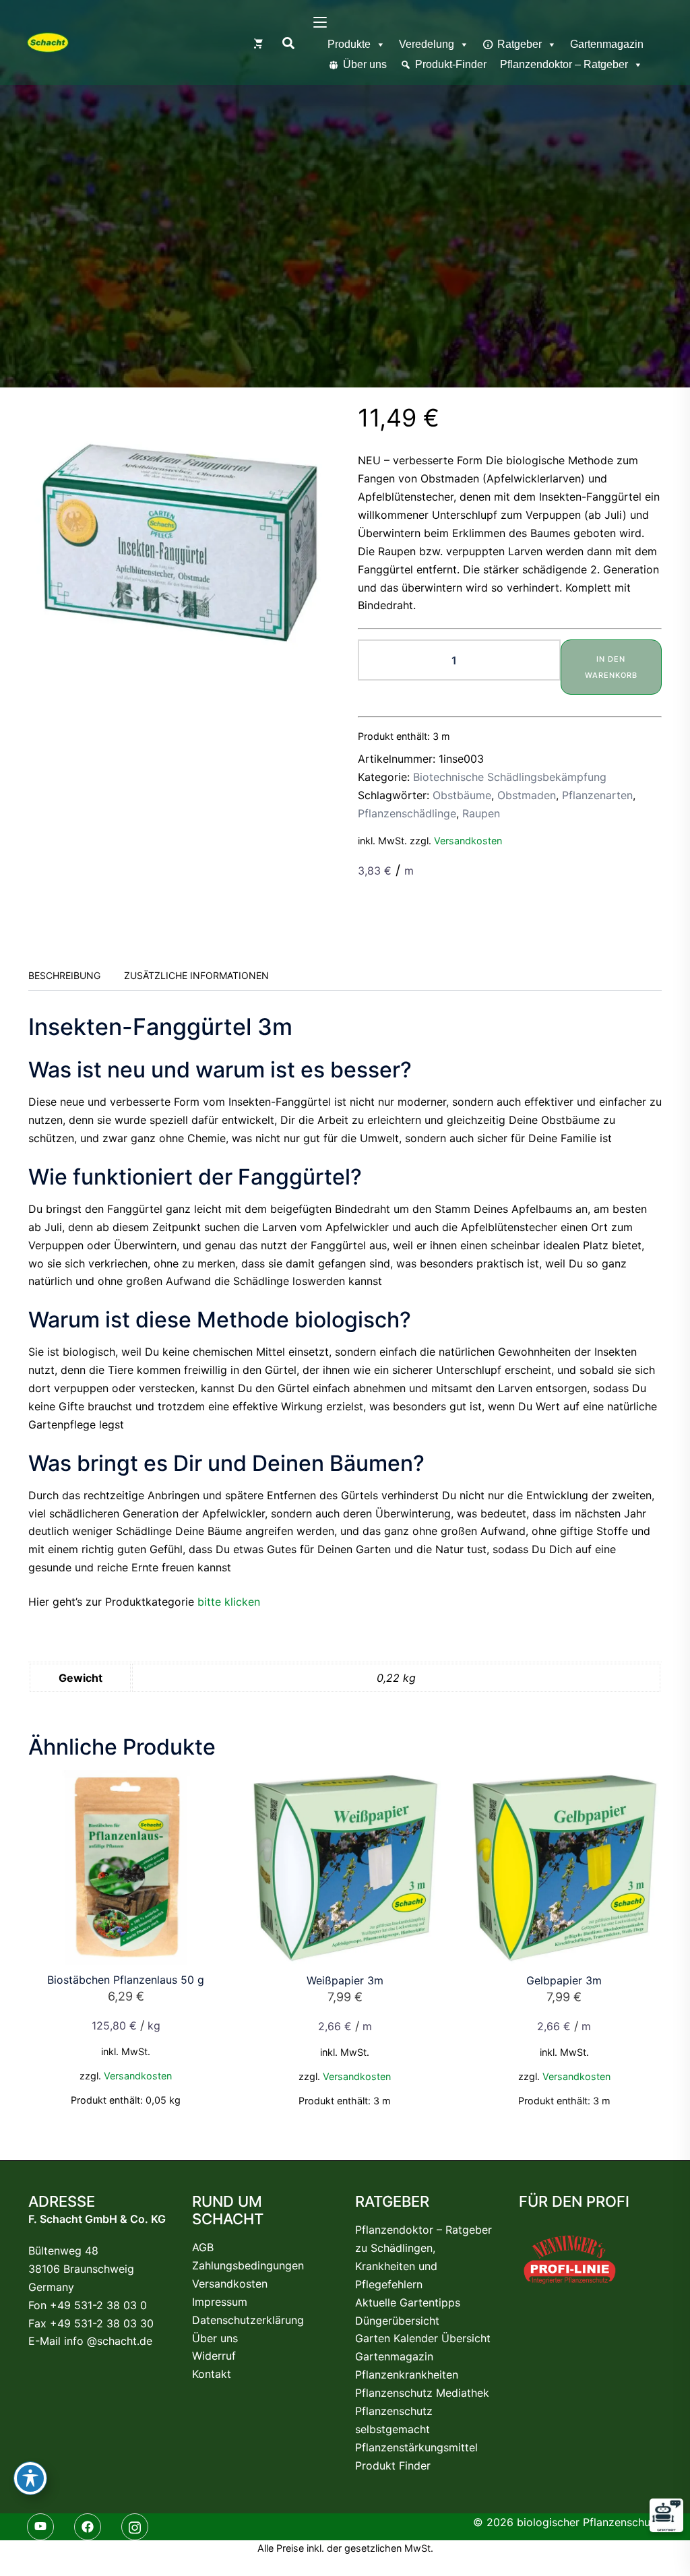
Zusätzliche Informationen (196, 975)
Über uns (365, 64)
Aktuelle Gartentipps (408, 2302)
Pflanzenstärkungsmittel (416, 2447)
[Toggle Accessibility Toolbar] (30, 2478)
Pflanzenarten (597, 795)
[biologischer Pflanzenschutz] (48, 42)
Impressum (220, 2302)
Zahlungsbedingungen (248, 2265)
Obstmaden (527, 795)
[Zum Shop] (258, 42)
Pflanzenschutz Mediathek (422, 2393)
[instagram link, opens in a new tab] (138, 2526)
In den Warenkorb (611, 667)
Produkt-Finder (451, 64)
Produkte (349, 44)
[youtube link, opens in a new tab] (44, 2526)
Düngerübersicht (397, 2321)
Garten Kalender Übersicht (423, 2338)
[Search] (288, 42)
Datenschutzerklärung (248, 2320)
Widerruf (214, 2356)
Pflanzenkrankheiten (407, 2375)
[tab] (64, 976)
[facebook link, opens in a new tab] (91, 2526)
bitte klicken (229, 1602)
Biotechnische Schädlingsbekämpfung (510, 777)
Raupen (481, 813)
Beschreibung (64, 975)
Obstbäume (462, 795)
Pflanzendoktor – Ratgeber (564, 64)
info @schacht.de (108, 2341)
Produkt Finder (393, 2465)
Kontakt (212, 2374)
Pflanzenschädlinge (407, 813)
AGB (203, 2247)
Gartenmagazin (607, 44)
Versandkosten (468, 841)
